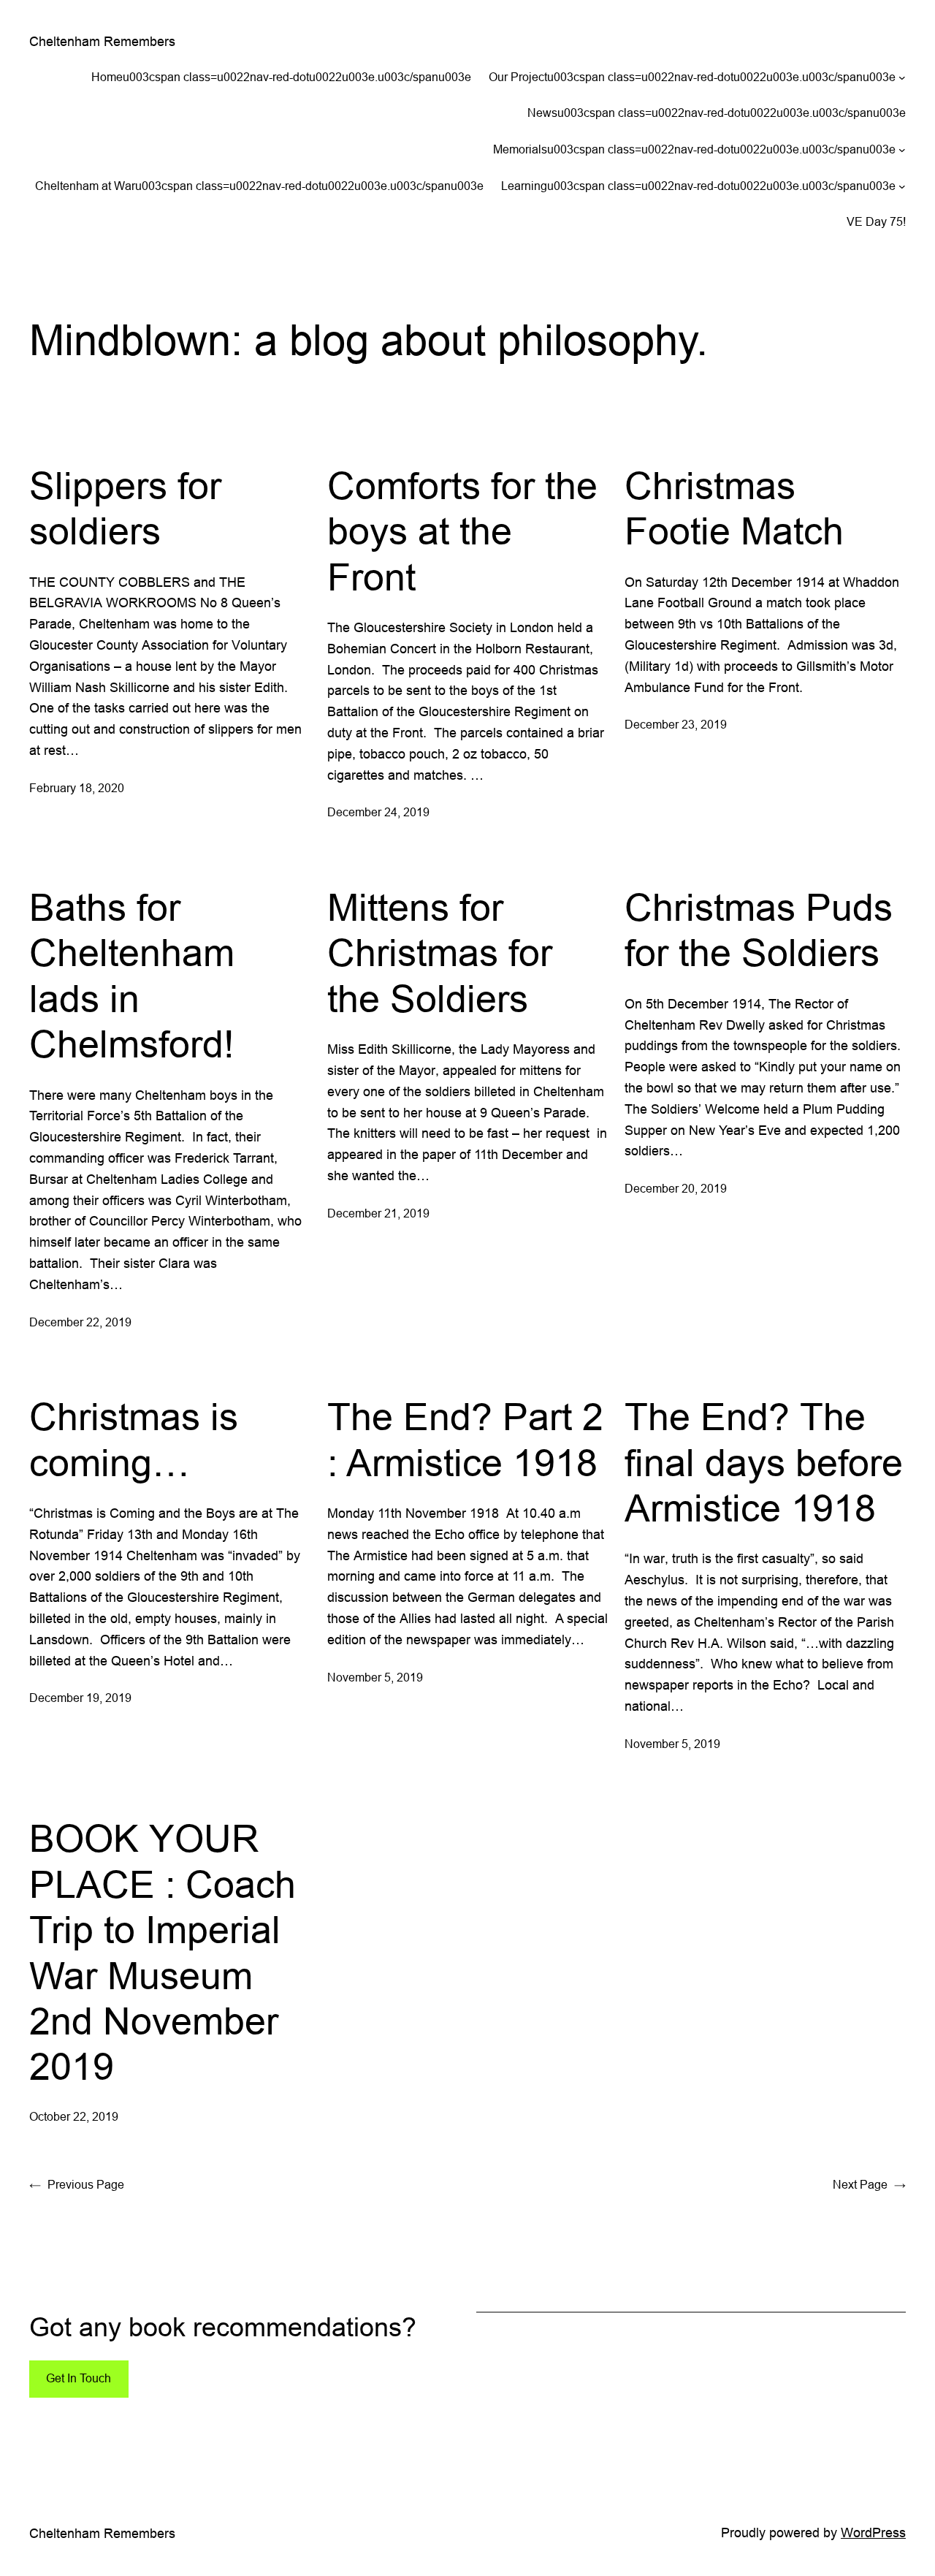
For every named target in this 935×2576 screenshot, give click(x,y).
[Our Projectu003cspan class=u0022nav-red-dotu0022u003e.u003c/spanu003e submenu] (902, 77)
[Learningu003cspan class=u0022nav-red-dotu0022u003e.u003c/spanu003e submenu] (902, 186)
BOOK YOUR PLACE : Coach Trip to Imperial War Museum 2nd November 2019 (163, 1953)
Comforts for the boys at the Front (462, 532)
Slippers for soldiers (125, 509)
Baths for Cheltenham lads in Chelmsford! (132, 976)
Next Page (869, 2184)
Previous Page (77, 2184)
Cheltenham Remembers (102, 41)
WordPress (873, 2533)
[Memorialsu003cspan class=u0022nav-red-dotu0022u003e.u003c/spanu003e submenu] (902, 150)
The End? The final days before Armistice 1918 (764, 1463)
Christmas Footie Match (734, 509)
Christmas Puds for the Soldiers (759, 930)
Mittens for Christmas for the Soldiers (440, 953)
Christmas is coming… (134, 1440)
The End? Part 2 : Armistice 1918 (465, 1440)
